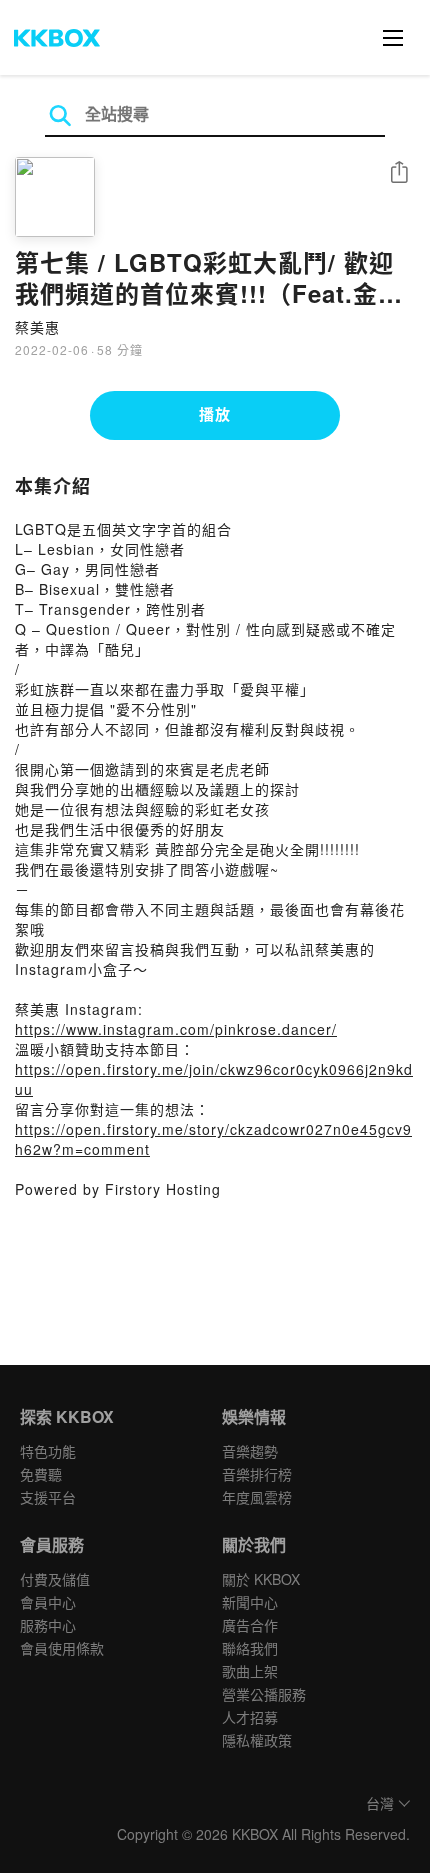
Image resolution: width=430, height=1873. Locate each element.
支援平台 (48, 1497)
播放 (215, 414)
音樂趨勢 (250, 1451)
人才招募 (250, 1717)
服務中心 (48, 1625)
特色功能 (48, 1451)
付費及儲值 (55, 1579)
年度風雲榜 (257, 1497)
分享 (399, 173)
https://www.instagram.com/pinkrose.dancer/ (176, 1029)
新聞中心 (250, 1602)
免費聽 (41, 1474)
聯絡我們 (250, 1648)
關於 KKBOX (261, 1579)
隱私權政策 (257, 1740)
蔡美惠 (37, 327)
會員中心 (48, 1602)
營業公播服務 (264, 1694)
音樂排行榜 (257, 1474)
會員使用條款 (62, 1648)
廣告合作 (250, 1625)
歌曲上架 (250, 1671)
